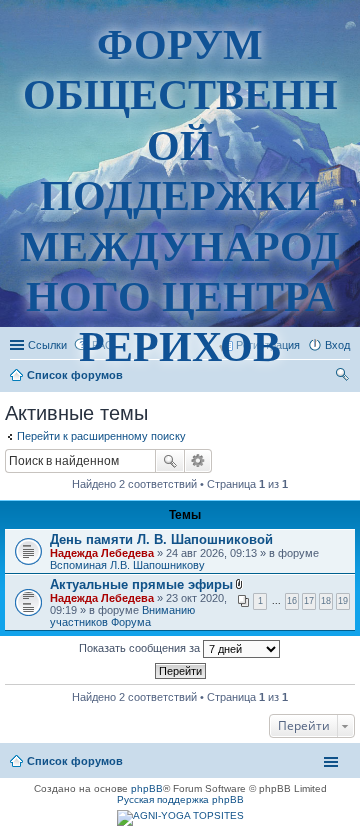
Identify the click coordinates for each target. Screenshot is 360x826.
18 (326, 601)
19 (343, 601)
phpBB (147, 788)
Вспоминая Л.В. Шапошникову (127, 565)
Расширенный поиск (198, 461)
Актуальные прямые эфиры (141, 584)
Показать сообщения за (141, 648)
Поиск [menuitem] (344, 377)
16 (292, 601)
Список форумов (75, 761)
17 (309, 601)
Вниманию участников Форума (122, 616)
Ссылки (47, 345)
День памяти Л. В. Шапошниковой (161, 539)
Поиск (170, 461)
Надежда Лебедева (102, 553)
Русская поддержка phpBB (180, 799)
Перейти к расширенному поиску (101, 436)
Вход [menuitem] (337, 345)
